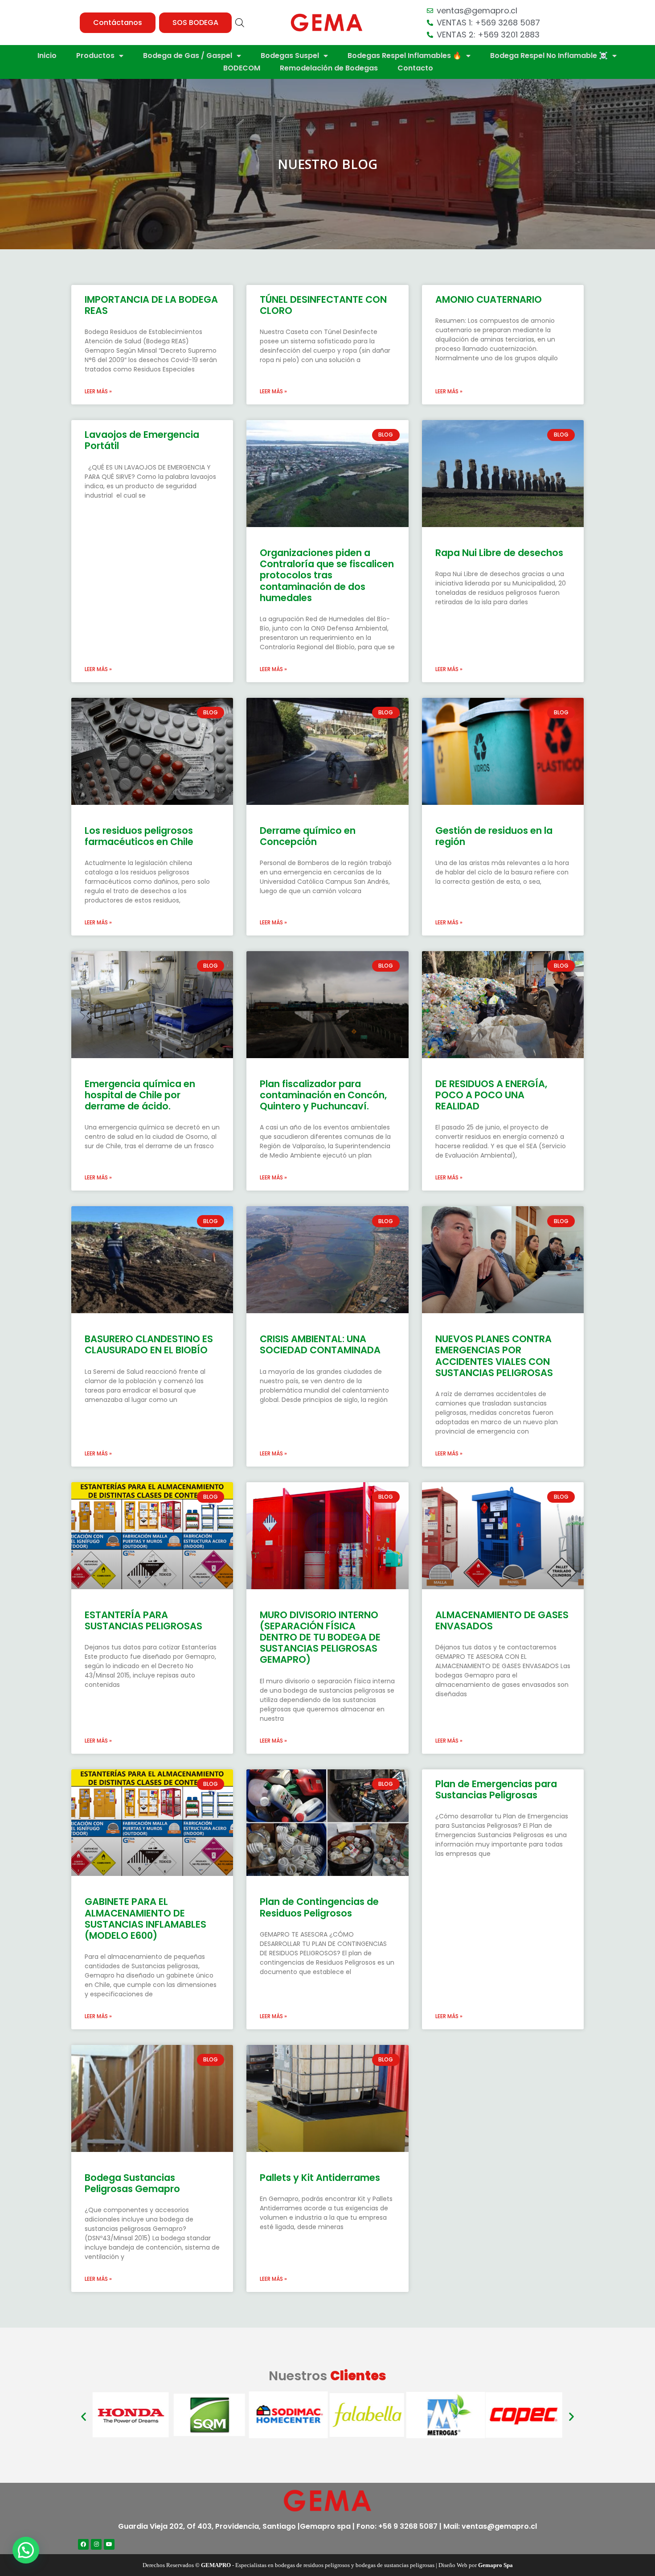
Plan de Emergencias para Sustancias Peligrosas (496, 1789)
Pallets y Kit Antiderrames (320, 2178)
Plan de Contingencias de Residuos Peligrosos (319, 1907)
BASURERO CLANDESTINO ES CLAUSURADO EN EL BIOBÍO (149, 1344)
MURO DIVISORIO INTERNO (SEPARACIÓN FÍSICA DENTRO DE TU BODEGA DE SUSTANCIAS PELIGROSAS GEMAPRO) (320, 1637)
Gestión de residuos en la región (494, 836)
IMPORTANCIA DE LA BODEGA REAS (151, 305)
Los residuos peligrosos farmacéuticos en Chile (139, 836)
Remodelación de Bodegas (329, 68)
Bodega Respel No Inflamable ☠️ (549, 56)
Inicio (47, 56)
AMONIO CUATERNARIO (489, 299)
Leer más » (98, 391)
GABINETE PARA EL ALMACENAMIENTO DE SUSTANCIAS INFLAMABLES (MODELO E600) (145, 1919)
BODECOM (242, 68)
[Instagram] (96, 2544)
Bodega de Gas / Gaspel (188, 56)
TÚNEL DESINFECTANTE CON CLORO (323, 305)
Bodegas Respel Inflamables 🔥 (405, 56)
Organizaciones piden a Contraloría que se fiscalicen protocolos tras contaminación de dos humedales (327, 575)
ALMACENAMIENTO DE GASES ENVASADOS (502, 1620)
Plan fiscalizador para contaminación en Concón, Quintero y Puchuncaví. (323, 1095)
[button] (118, 23)
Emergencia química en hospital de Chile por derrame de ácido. (140, 1095)
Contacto (415, 68)
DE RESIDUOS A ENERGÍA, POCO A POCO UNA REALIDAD (491, 1095)
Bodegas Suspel (290, 56)
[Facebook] (83, 2544)
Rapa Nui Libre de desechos (499, 553)
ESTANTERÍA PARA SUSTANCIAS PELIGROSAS (143, 1620)
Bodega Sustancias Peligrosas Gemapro (132, 2183)
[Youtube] (109, 2544)
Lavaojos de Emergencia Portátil (142, 440)
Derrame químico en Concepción (308, 836)
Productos (95, 56)
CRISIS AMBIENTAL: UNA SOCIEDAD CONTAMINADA (320, 1344)
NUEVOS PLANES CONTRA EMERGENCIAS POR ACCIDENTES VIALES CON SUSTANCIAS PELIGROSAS (494, 1356)
